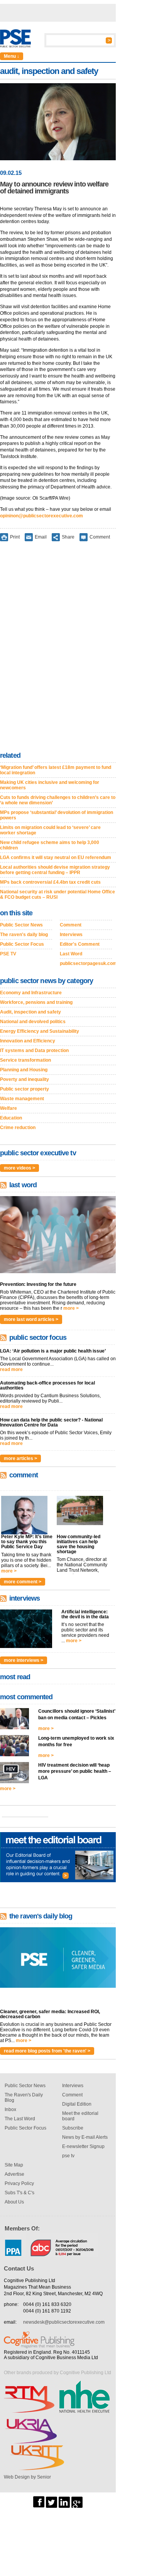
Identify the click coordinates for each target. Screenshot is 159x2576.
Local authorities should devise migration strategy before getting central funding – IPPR (55, 870)
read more (11, 1369)
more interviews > (24, 1660)
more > (71, 1308)
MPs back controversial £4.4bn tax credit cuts (50, 882)
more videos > (19, 1168)
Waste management (22, 1099)
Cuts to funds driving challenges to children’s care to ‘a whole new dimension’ (58, 800)
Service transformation (25, 1060)
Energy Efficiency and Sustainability (40, 1031)
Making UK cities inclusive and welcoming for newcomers (50, 785)
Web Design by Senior (27, 2477)
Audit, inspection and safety (30, 1012)
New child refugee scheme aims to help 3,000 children (50, 845)
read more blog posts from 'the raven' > (47, 2051)
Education (11, 1118)
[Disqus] (58, 648)
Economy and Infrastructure (31, 993)
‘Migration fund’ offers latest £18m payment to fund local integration (56, 770)
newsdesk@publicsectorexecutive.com (64, 2322)
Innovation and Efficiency (28, 1041)
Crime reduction (18, 1128)
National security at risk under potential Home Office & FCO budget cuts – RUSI (58, 894)
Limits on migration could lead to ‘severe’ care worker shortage (50, 830)
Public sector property (25, 1089)
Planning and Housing (24, 1070)
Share (68, 537)
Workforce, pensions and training (36, 1002)
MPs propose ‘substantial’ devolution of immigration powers (57, 815)
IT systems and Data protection (34, 1051)
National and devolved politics (33, 1022)
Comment (100, 537)
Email (41, 537)
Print (15, 537)
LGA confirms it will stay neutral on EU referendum (56, 858)
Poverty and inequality (25, 1079)
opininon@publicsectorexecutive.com (41, 516)
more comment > (23, 1582)
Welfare (8, 1108)
